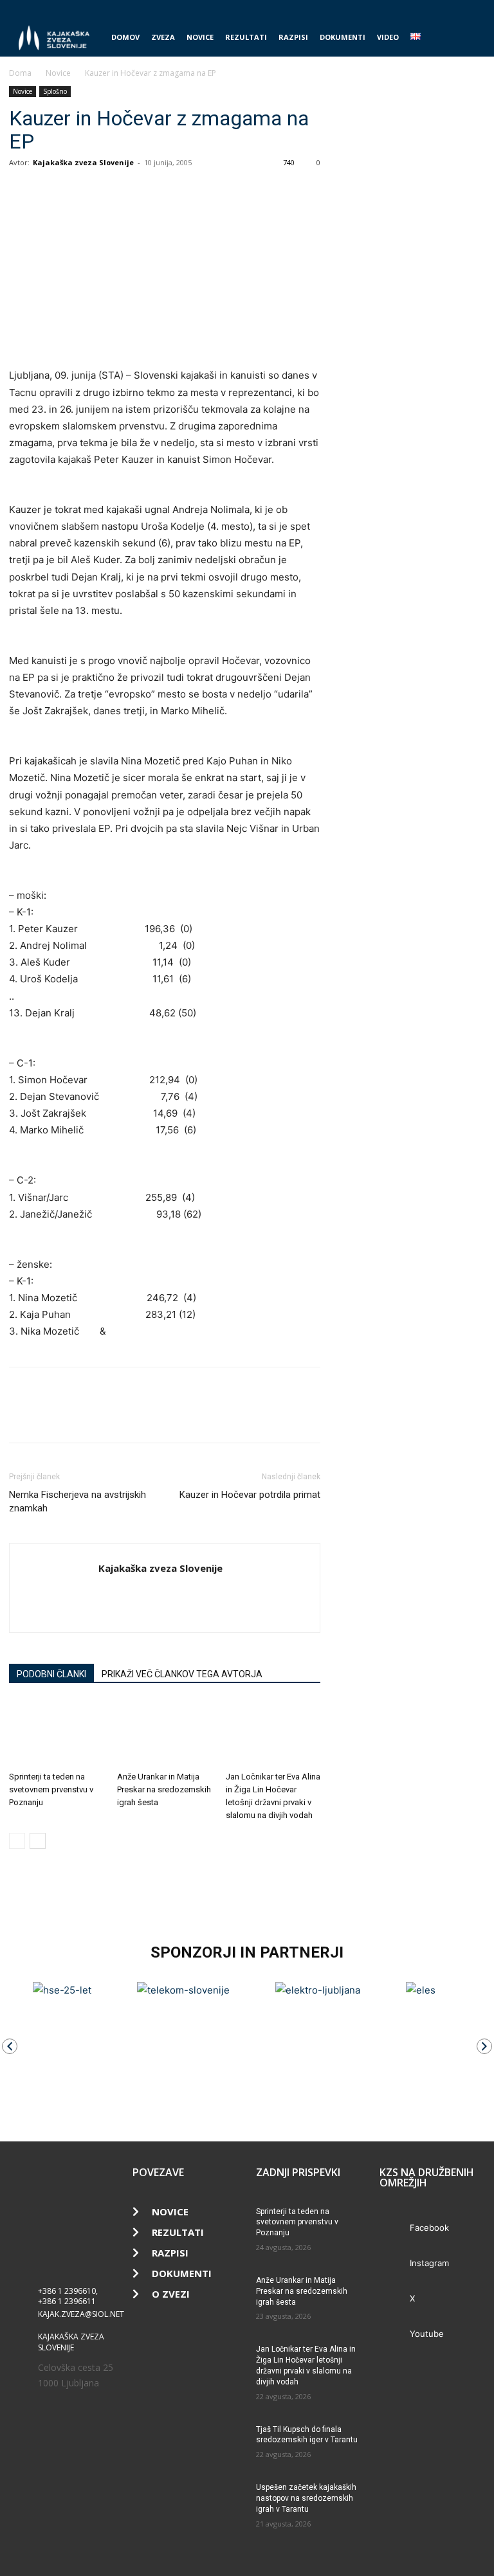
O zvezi (171, 2294)
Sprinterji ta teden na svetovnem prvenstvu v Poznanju (51, 1789)
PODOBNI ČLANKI (51, 1674)
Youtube (427, 2334)
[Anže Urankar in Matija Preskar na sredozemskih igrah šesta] (164, 1733)
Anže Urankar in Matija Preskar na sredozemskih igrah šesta (164, 1789)
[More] (141, 192)
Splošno (55, 91)
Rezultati (246, 37)
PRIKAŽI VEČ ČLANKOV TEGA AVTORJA (182, 1674)
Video (388, 37)
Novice (200, 37)
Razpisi (293, 37)
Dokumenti (343, 37)
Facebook (429, 2228)
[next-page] (38, 1841)
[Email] (111, 192)
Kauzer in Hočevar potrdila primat (250, 1495)
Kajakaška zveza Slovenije (83, 162)
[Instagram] (433, 9)
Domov (125, 37)
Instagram (429, 2263)
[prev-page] (17, 1841)
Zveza (163, 37)
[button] (470, 38)
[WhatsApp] (81, 192)
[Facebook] (412, 9)
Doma (20, 73)
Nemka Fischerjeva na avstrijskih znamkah (78, 1501)
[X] (454, 9)
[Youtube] (475, 9)
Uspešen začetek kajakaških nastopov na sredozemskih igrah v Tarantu (306, 2498)
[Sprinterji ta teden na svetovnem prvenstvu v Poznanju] (56, 1733)
